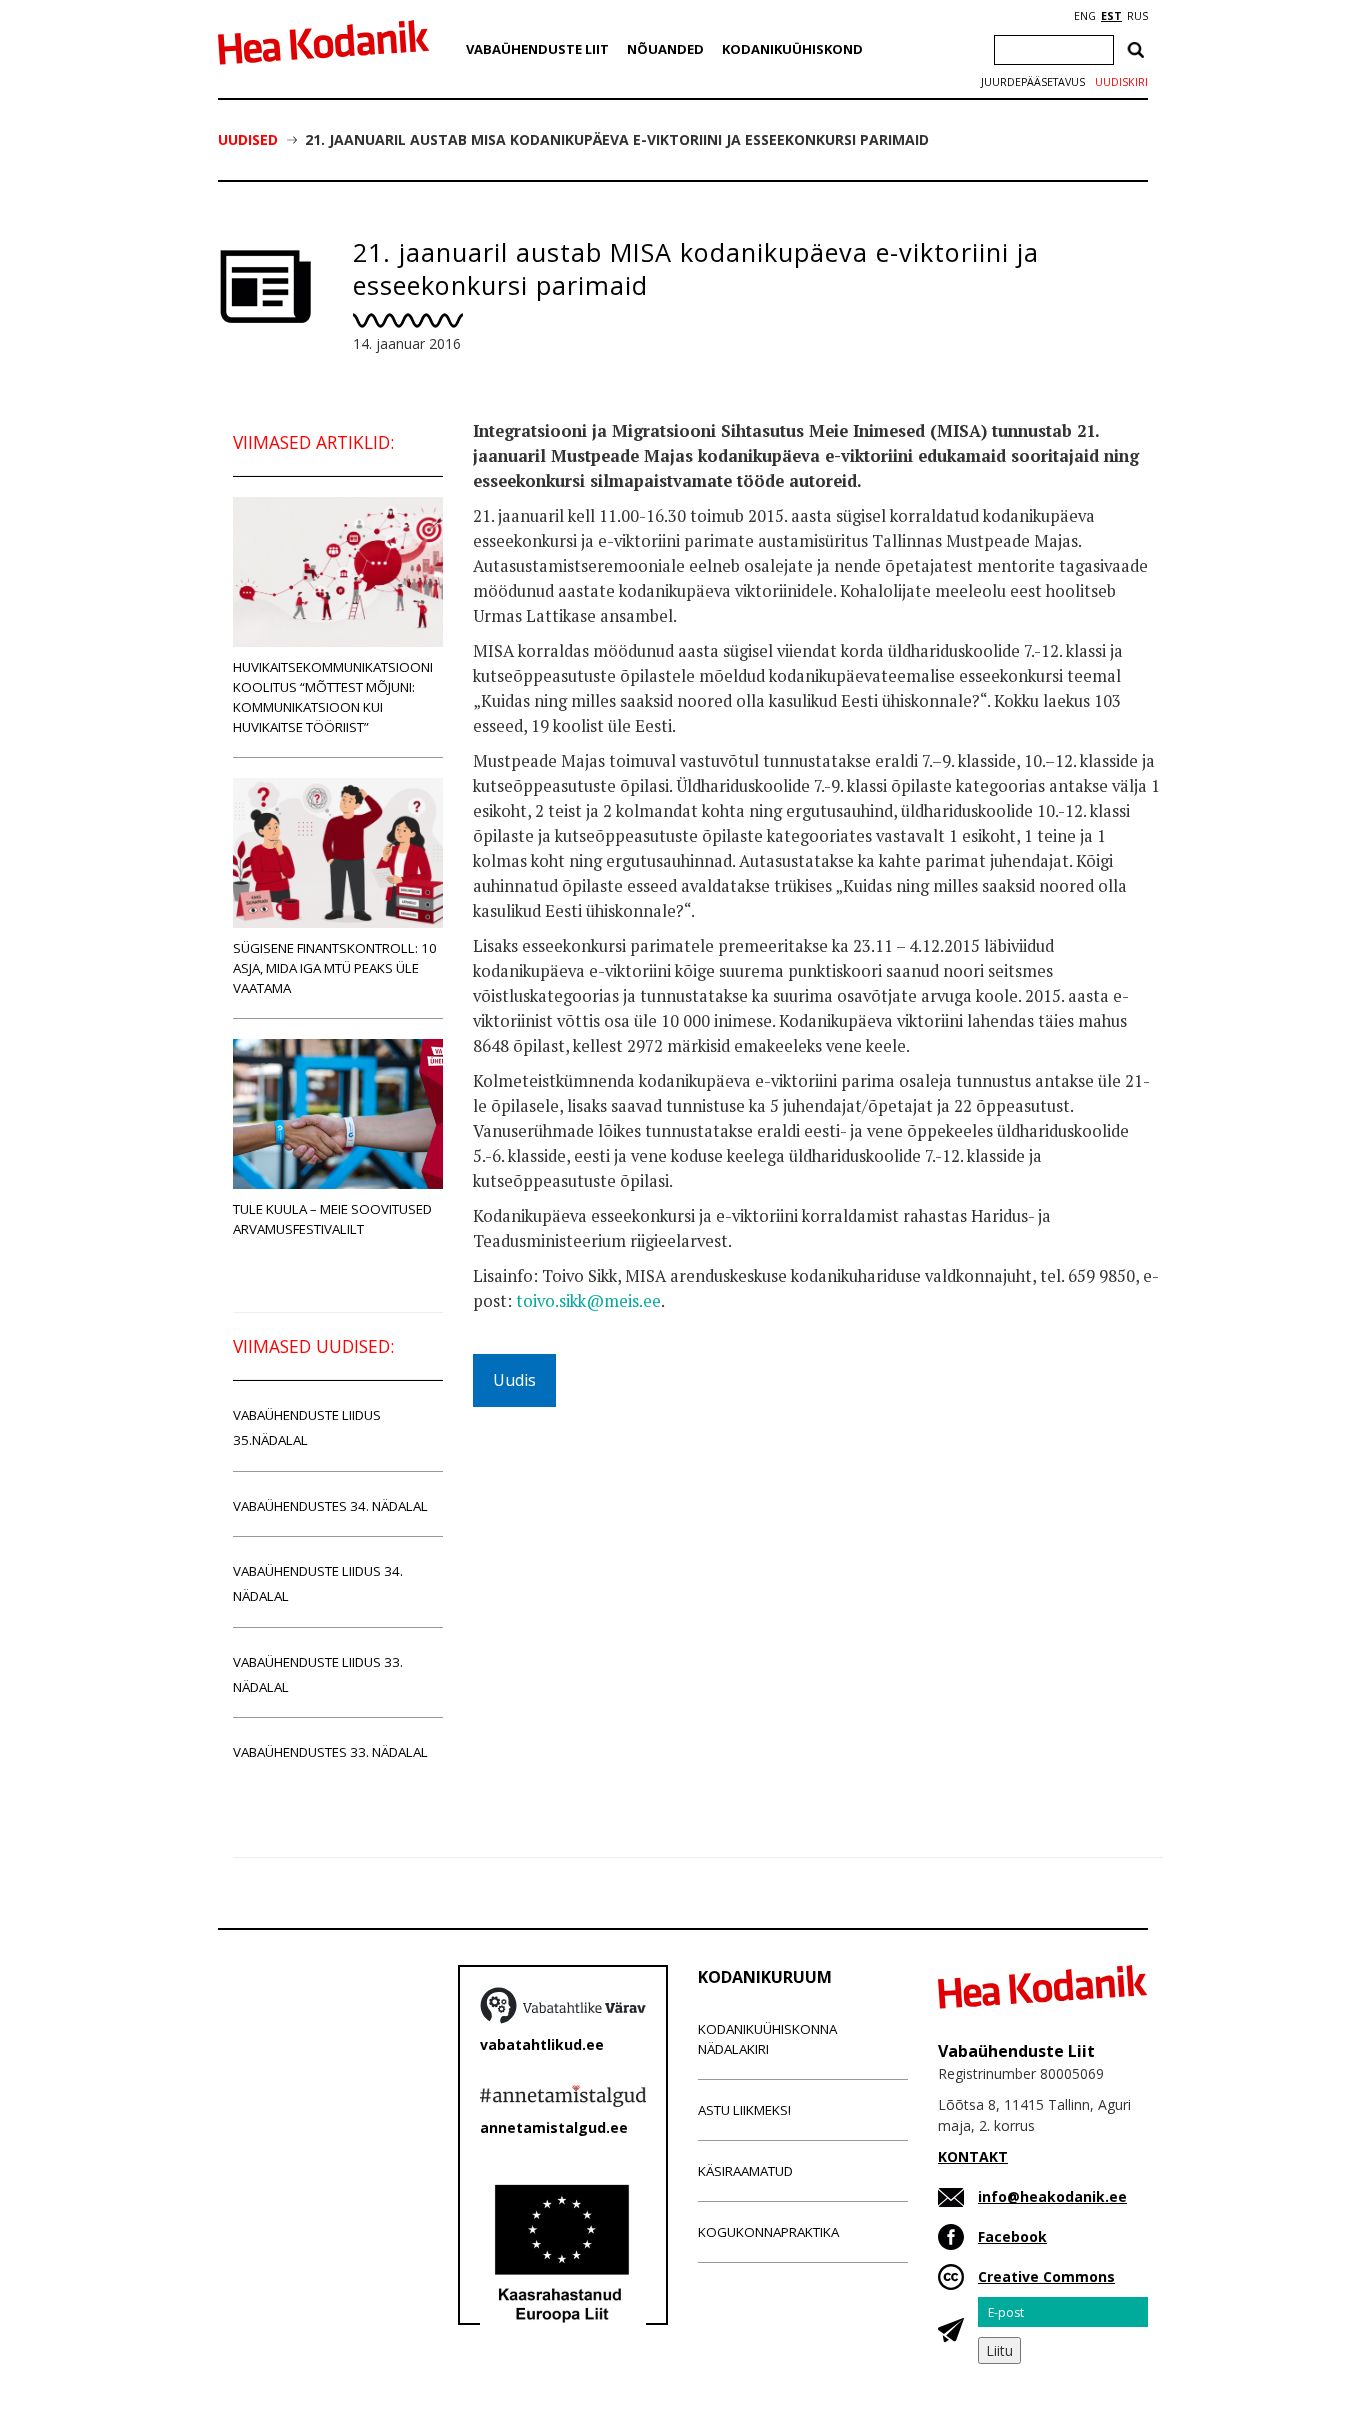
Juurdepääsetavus (1033, 82)
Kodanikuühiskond (792, 49)
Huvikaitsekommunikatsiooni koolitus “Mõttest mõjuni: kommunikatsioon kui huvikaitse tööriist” (333, 697)
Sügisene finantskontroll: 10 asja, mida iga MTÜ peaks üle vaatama (335, 968)
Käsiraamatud (745, 2171)
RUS (1137, 16)
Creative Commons (1046, 2276)
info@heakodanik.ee (1052, 2196)
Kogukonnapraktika (768, 2232)
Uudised (248, 139)
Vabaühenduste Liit (537, 49)
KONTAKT (973, 2156)
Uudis (514, 1380)
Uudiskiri (1121, 82)
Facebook (1012, 2236)
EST (1111, 16)
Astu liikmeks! (744, 2110)
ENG (1085, 16)
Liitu (999, 2350)
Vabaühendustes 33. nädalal (330, 1752)
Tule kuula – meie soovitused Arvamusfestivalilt (332, 1219)
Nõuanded (665, 49)
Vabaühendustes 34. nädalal (330, 1506)
